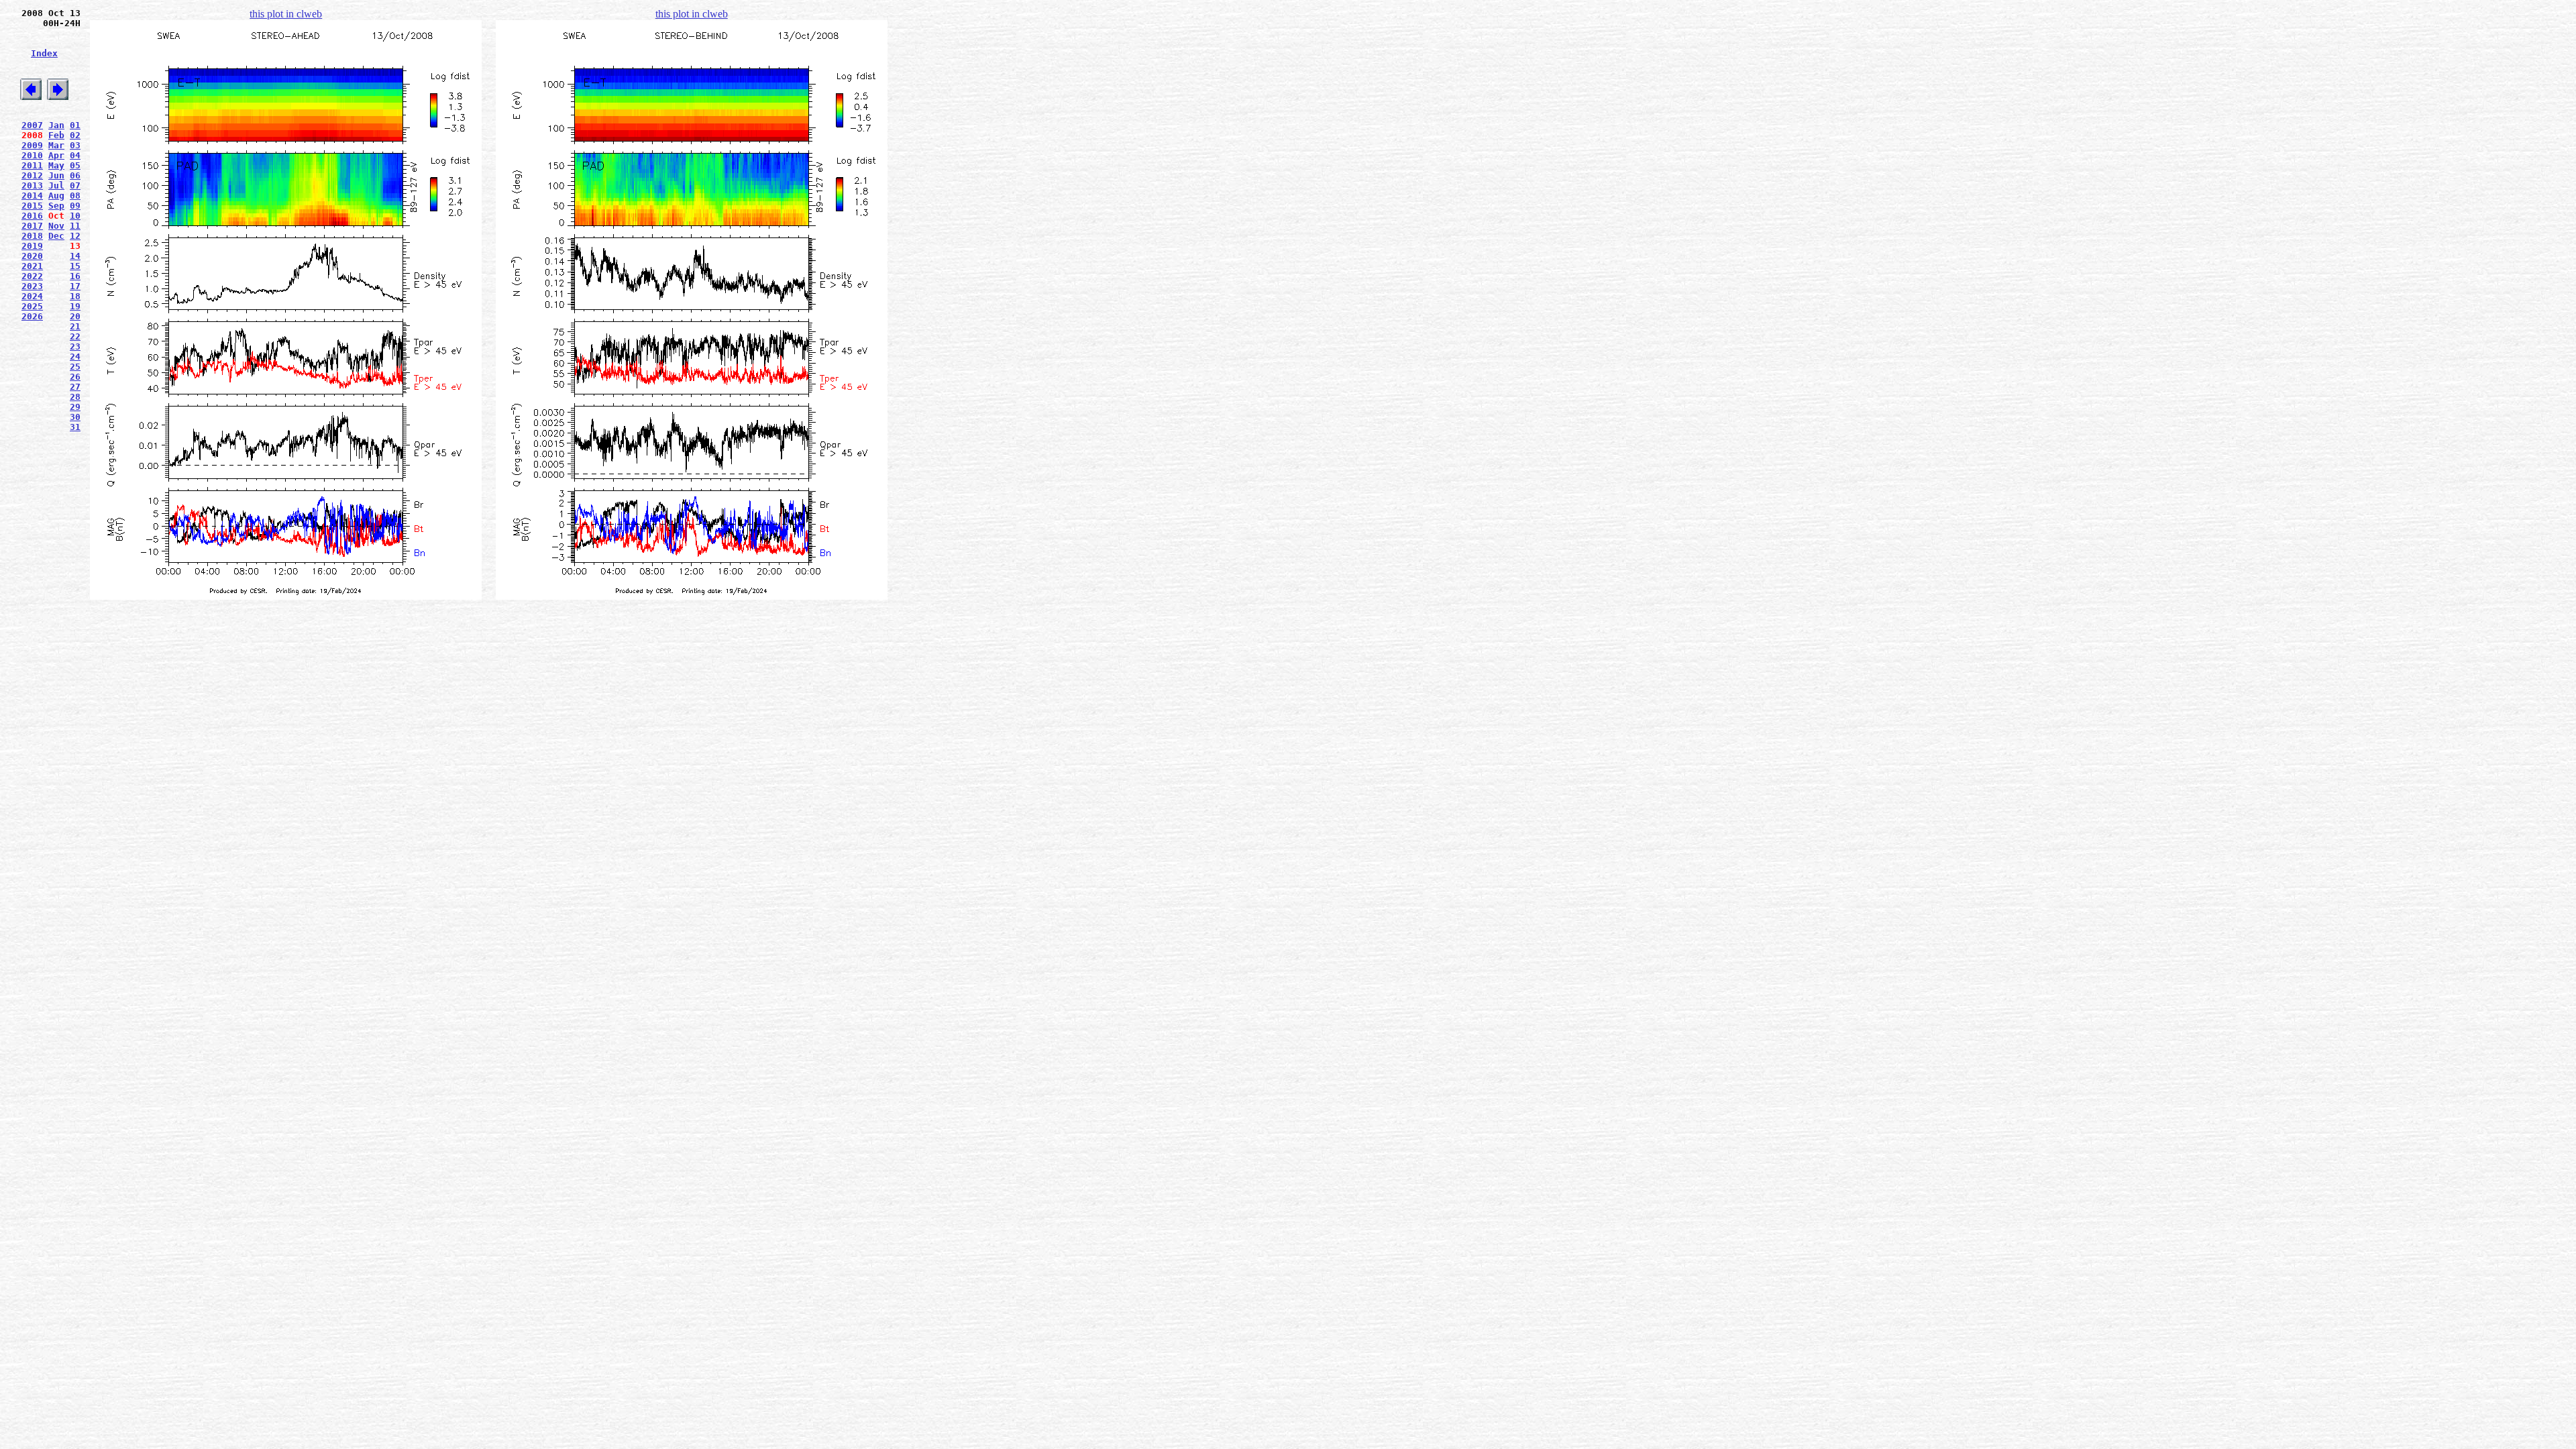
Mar (56, 145)
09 (75, 206)
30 (75, 417)
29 (75, 407)
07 (75, 185)
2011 (32, 165)
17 (75, 286)
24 (75, 357)
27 (75, 387)
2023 (32, 286)
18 (75, 296)
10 (75, 216)
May (56, 165)
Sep (56, 206)
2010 (32, 155)
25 (75, 367)
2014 (32, 196)
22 (75, 336)
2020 (32, 256)
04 (75, 155)
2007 (32, 125)
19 (75, 306)
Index (44, 53)
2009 (32, 145)
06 (75, 175)
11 (75, 226)
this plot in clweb (286, 14)
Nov (56, 226)
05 (75, 165)
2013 (32, 185)
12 (75, 236)
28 (75, 397)
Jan (56, 125)
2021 (32, 266)
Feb (56, 135)
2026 (32, 316)
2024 (32, 296)
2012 (32, 175)
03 (75, 145)
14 (75, 256)
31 (75, 427)
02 (75, 135)
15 (75, 266)
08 (75, 196)
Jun (56, 175)
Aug (56, 196)
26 (75, 377)
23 (75, 346)
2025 (32, 306)
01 (75, 125)
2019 (32, 246)
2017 (32, 226)
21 (75, 326)
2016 (32, 216)
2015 (32, 206)
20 (75, 316)
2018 (32, 236)
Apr (56, 155)
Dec (56, 236)
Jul (56, 185)
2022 (32, 276)
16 (75, 276)
